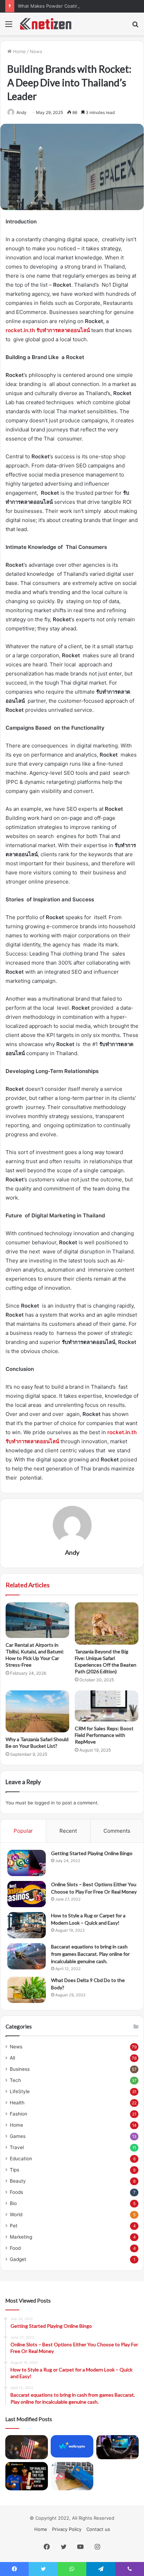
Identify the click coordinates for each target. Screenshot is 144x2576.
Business (20, 2069)
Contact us (98, 2529)
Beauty (18, 2181)
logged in (45, 1803)
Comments (117, 1831)
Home (19, 51)
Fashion (19, 2114)
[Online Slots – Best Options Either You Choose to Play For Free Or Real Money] (27, 1894)
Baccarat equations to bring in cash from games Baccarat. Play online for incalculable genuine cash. (90, 1954)
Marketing (21, 2237)
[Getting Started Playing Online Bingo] (27, 1863)
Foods (16, 2192)
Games (18, 2136)
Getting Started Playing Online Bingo (92, 1853)
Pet (14, 2226)
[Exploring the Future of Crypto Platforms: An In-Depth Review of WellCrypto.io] (72, 2446)
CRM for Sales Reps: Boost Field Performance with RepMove (104, 1735)
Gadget (18, 2259)
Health (17, 2103)
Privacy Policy (67, 2529)
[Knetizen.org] (45, 24)
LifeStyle (20, 2091)
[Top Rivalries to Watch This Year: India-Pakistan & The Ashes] (27, 2476)
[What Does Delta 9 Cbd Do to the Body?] (27, 1990)
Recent (68, 1831)
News (36, 51)
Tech (15, 2080)
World (16, 2214)
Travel (17, 2147)
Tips (15, 2170)
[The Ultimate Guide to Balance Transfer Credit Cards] (72, 2476)
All (12, 2058)
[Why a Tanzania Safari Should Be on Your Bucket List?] (37, 1711)
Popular (23, 1831)
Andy (72, 1552)
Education (21, 2159)
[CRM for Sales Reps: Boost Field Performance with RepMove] (107, 1706)
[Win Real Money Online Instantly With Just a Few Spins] (117, 2447)
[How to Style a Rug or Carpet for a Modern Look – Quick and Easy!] (27, 1925)
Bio (13, 2203)
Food (15, 2248)
